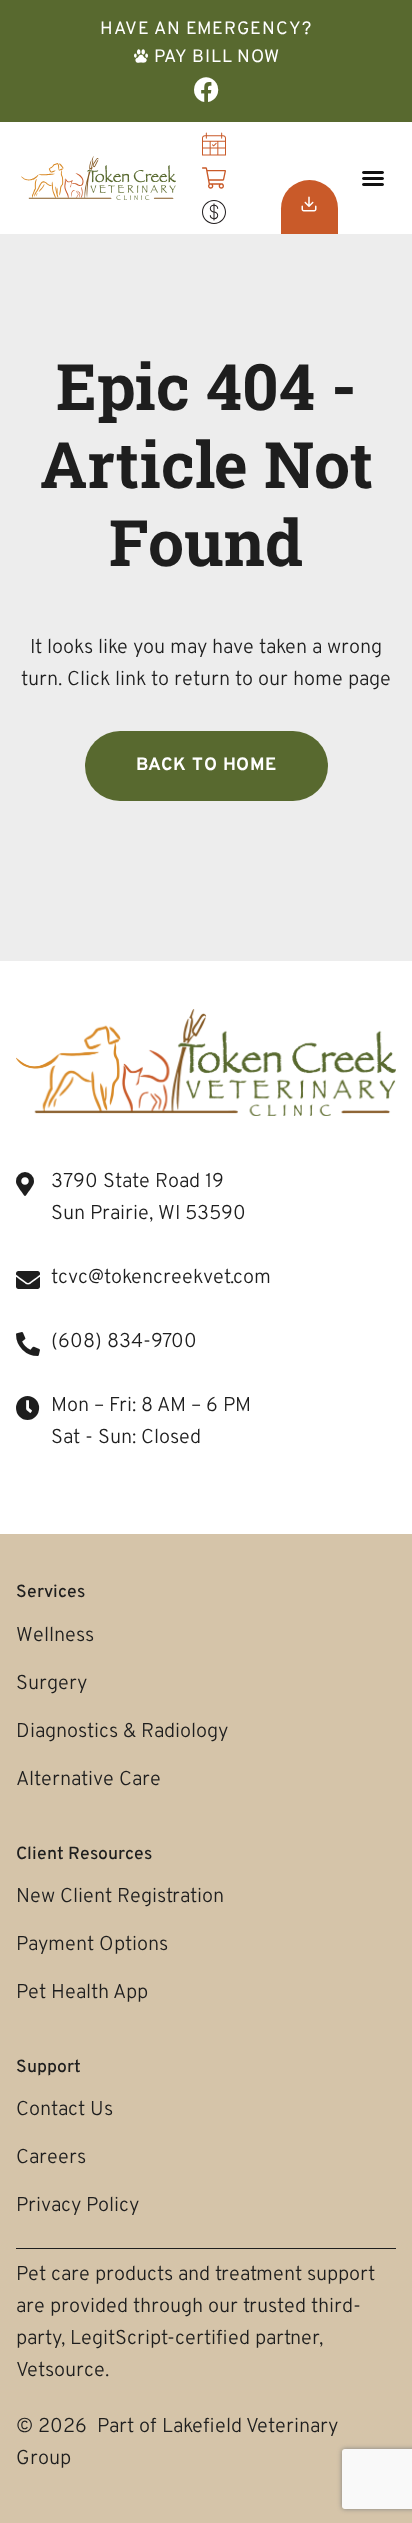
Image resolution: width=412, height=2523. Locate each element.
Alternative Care (88, 1780)
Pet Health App (82, 1993)
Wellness (55, 1636)
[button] (373, 178)
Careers (51, 2158)
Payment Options (92, 1945)
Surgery (51, 1684)
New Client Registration (120, 1897)
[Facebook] (206, 89)
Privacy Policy (77, 2206)
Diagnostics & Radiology (122, 1732)
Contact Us (64, 2110)
